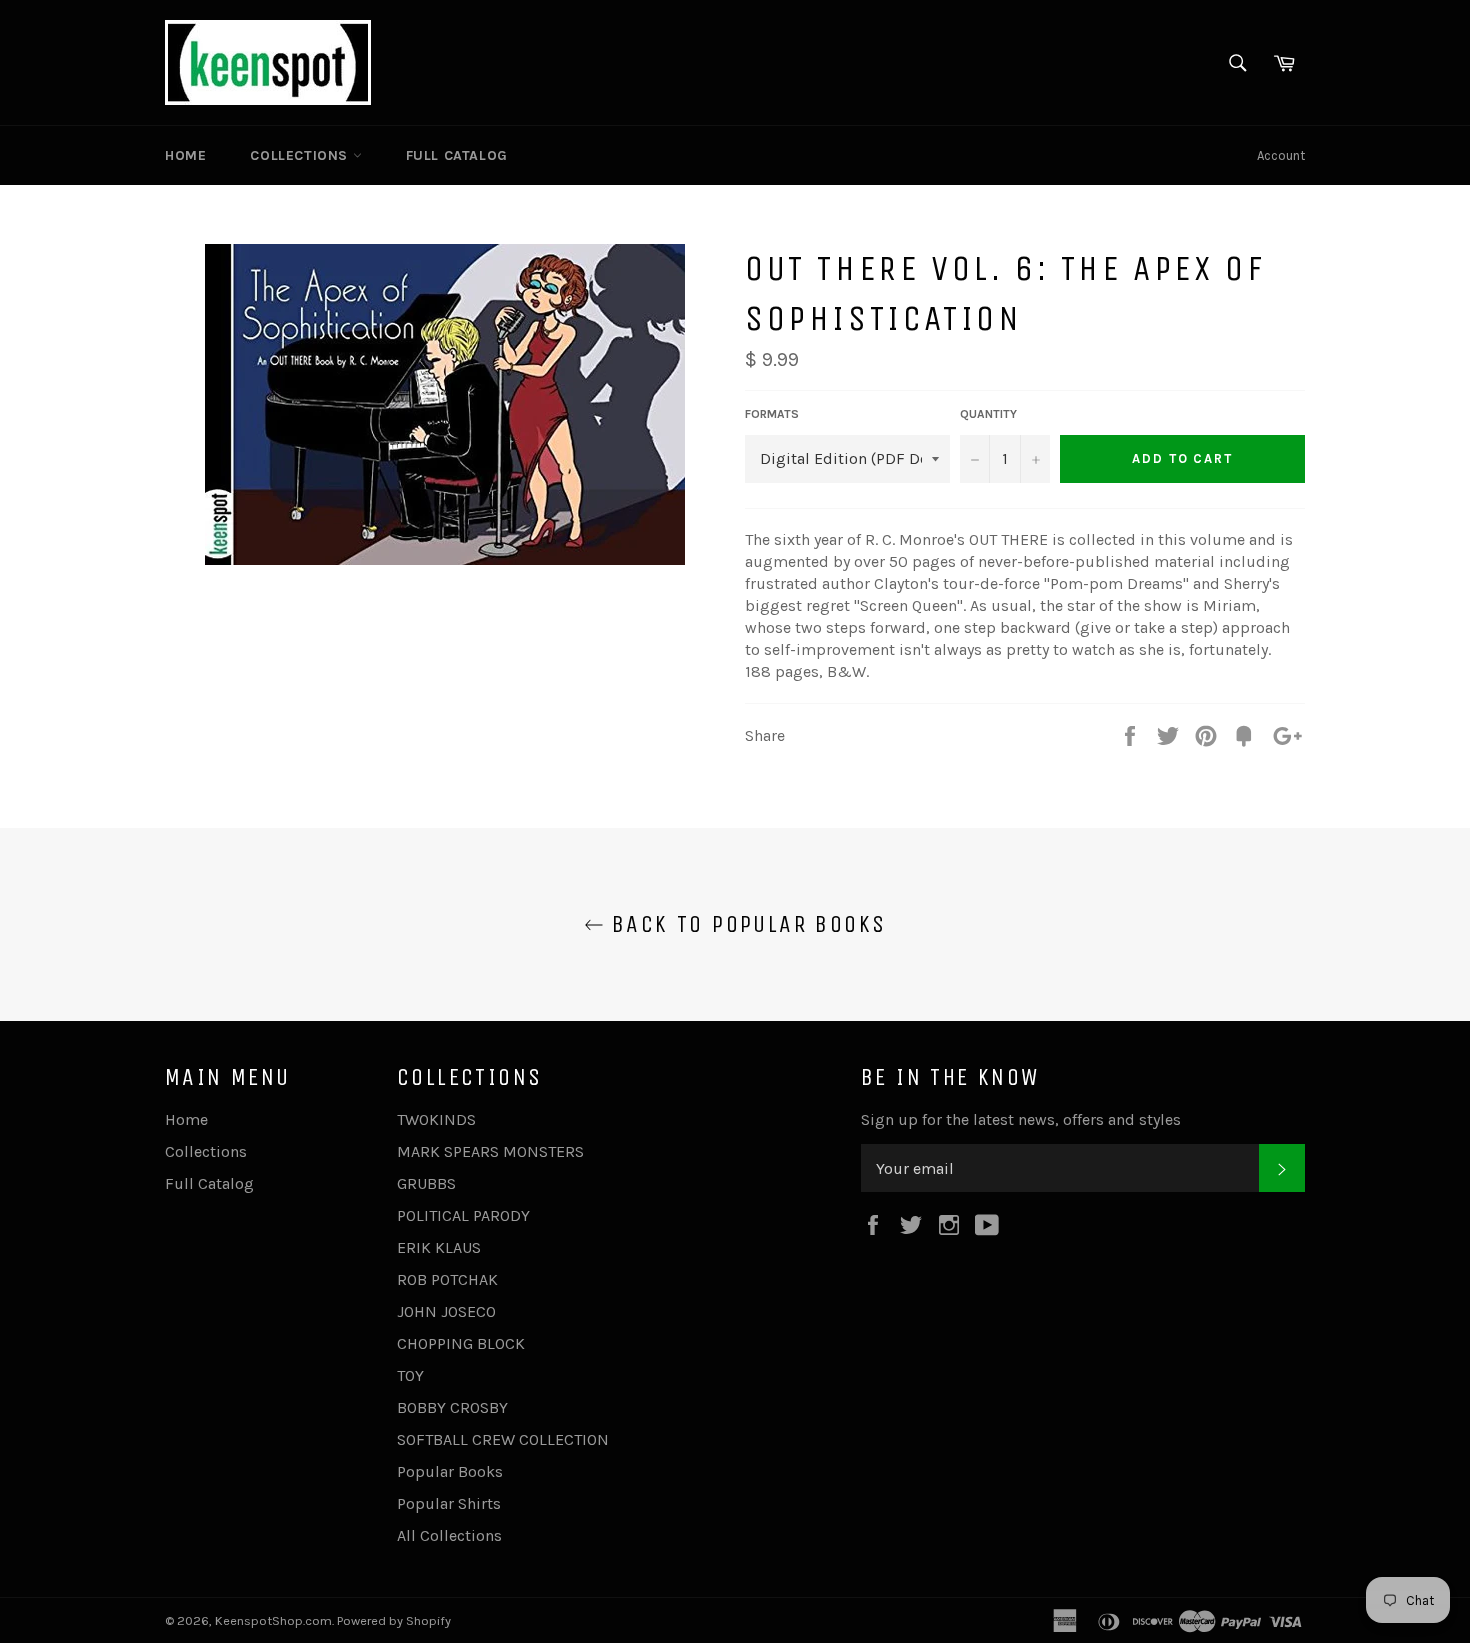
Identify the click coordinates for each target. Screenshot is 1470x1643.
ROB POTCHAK (447, 1279)
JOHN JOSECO (446, 1311)
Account (1281, 155)
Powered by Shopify (394, 1620)
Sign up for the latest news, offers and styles (1021, 1119)
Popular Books (450, 1471)
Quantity (988, 414)
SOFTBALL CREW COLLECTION (503, 1439)
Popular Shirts (449, 1503)
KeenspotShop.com (273, 1620)
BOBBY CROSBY (452, 1407)
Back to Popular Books (745, 924)
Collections (301, 155)
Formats (772, 414)
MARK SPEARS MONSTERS (490, 1151)
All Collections (449, 1535)
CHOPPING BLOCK (461, 1343)
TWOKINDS (436, 1119)
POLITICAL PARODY (463, 1215)
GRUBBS (426, 1183)
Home (185, 155)
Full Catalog (457, 155)
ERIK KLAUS (439, 1247)
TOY (410, 1375)
